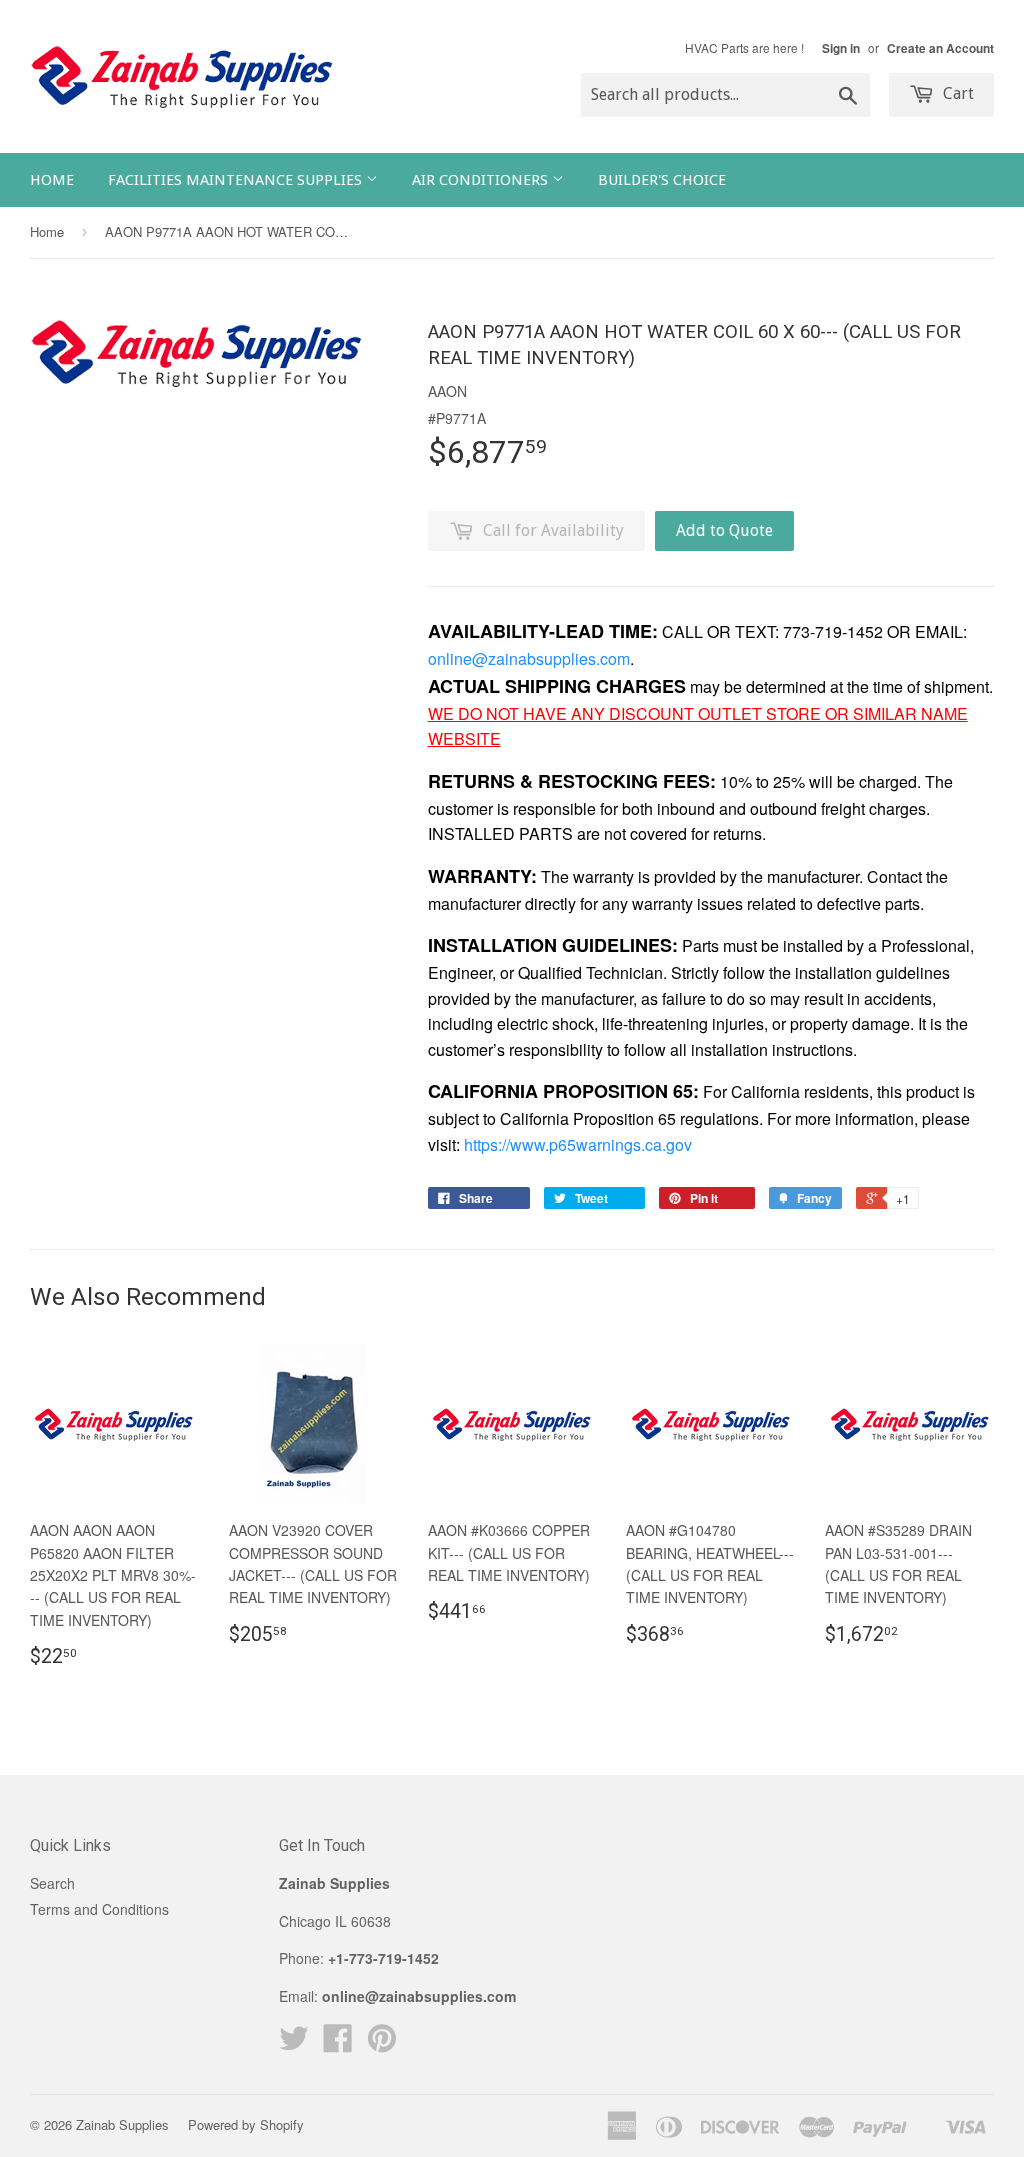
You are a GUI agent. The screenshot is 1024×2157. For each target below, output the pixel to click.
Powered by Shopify (246, 2124)
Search (52, 1883)
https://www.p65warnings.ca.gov (578, 1144)
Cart (956, 93)
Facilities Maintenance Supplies (237, 180)
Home (52, 180)
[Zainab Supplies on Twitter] (294, 2044)
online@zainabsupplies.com (529, 658)
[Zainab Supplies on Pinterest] (382, 2044)
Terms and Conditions (99, 1909)
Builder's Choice (662, 180)
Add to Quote (724, 530)
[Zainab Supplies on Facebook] (338, 2044)
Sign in (841, 48)
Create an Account (940, 48)
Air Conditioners (482, 180)
